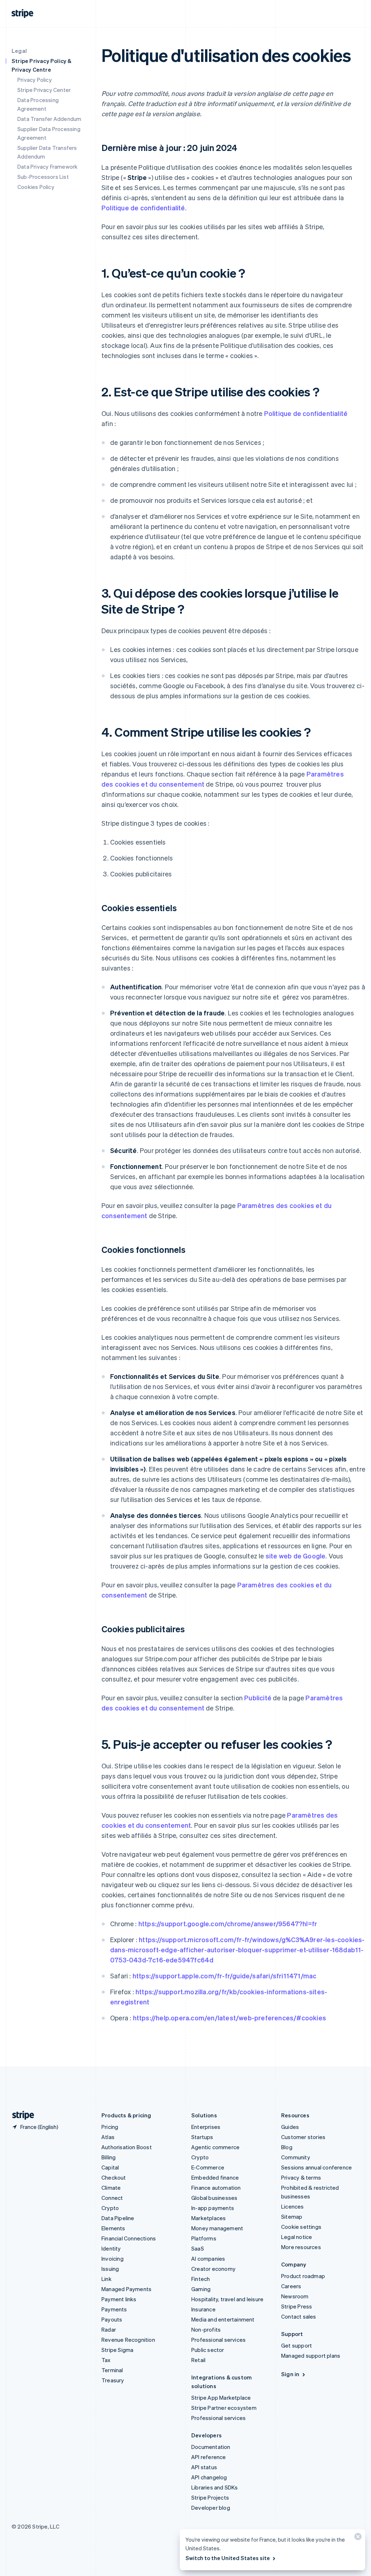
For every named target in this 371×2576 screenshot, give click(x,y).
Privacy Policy (35, 80)
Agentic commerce (215, 2147)
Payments (114, 2309)
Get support (297, 2345)
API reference (209, 2457)
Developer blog (211, 2508)
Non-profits (206, 2329)
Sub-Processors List (43, 177)
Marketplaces (209, 2218)
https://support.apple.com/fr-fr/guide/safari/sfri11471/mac (225, 1976)
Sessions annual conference (316, 2167)
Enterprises (206, 2127)
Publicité (258, 1698)
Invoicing (112, 2259)
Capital (110, 2167)
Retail (198, 2360)
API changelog (209, 2477)
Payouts (112, 2319)
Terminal (112, 2370)
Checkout (114, 2177)
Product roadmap (303, 2276)
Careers (291, 2286)
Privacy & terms (301, 2177)
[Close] (357, 2538)
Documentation (211, 2447)
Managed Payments (126, 2289)
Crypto (110, 2208)
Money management (217, 2228)
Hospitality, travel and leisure (227, 2299)
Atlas (108, 2137)
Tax (106, 2360)
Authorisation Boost (127, 2147)
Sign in (290, 2374)
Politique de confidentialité (143, 208)
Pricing (110, 2127)
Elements (113, 2228)
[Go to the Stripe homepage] (20, 2115)
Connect (112, 2198)
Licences (293, 2206)
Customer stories (303, 2137)
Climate (111, 2188)
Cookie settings (301, 2227)
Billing (109, 2157)
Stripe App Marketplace (221, 2398)
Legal (19, 51)
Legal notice (297, 2237)
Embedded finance (215, 2177)
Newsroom (295, 2296)
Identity (111, 2248)
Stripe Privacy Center (44, 90)
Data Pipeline (118, 2218)
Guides (290, 2127)
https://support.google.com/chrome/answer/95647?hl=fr (228, 1923)
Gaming (201, 2289)
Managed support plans (311, 2356)
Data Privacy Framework (47, 167)
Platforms (204, 2238)
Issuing (110, 2269)
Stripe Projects (210, 2497)
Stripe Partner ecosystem (224, 2408)
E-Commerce (208, 2167)
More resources (301, 2247)
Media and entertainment (223, 2319)
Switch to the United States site (228, 2558)
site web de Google (296, 1556)
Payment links (119, 2299)
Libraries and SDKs (215, 2487)
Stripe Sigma (117, 2350)
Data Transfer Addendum (49, 119)
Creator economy (213, 2269)
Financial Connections (129, 2238)
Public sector (208, 2350)
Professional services (218, 2340)
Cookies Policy (36, 187)
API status (204, 2467)
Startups (202, 2137)
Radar (109, 2329)
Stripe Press (297, 2306)
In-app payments (213, 2208)
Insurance (203, 2309)
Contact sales (299, 2316)
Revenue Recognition (128, 2340)
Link (107, 2279)
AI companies (208, 2259)
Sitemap (292, 2217)
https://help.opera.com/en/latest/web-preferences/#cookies (230, 2018)
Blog (287, 2147)
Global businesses (214, 2198)
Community (296, 2157)
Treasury (113, 2380)
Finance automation (216, 2188)
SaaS (198, 2248)
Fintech (201, 2279)
